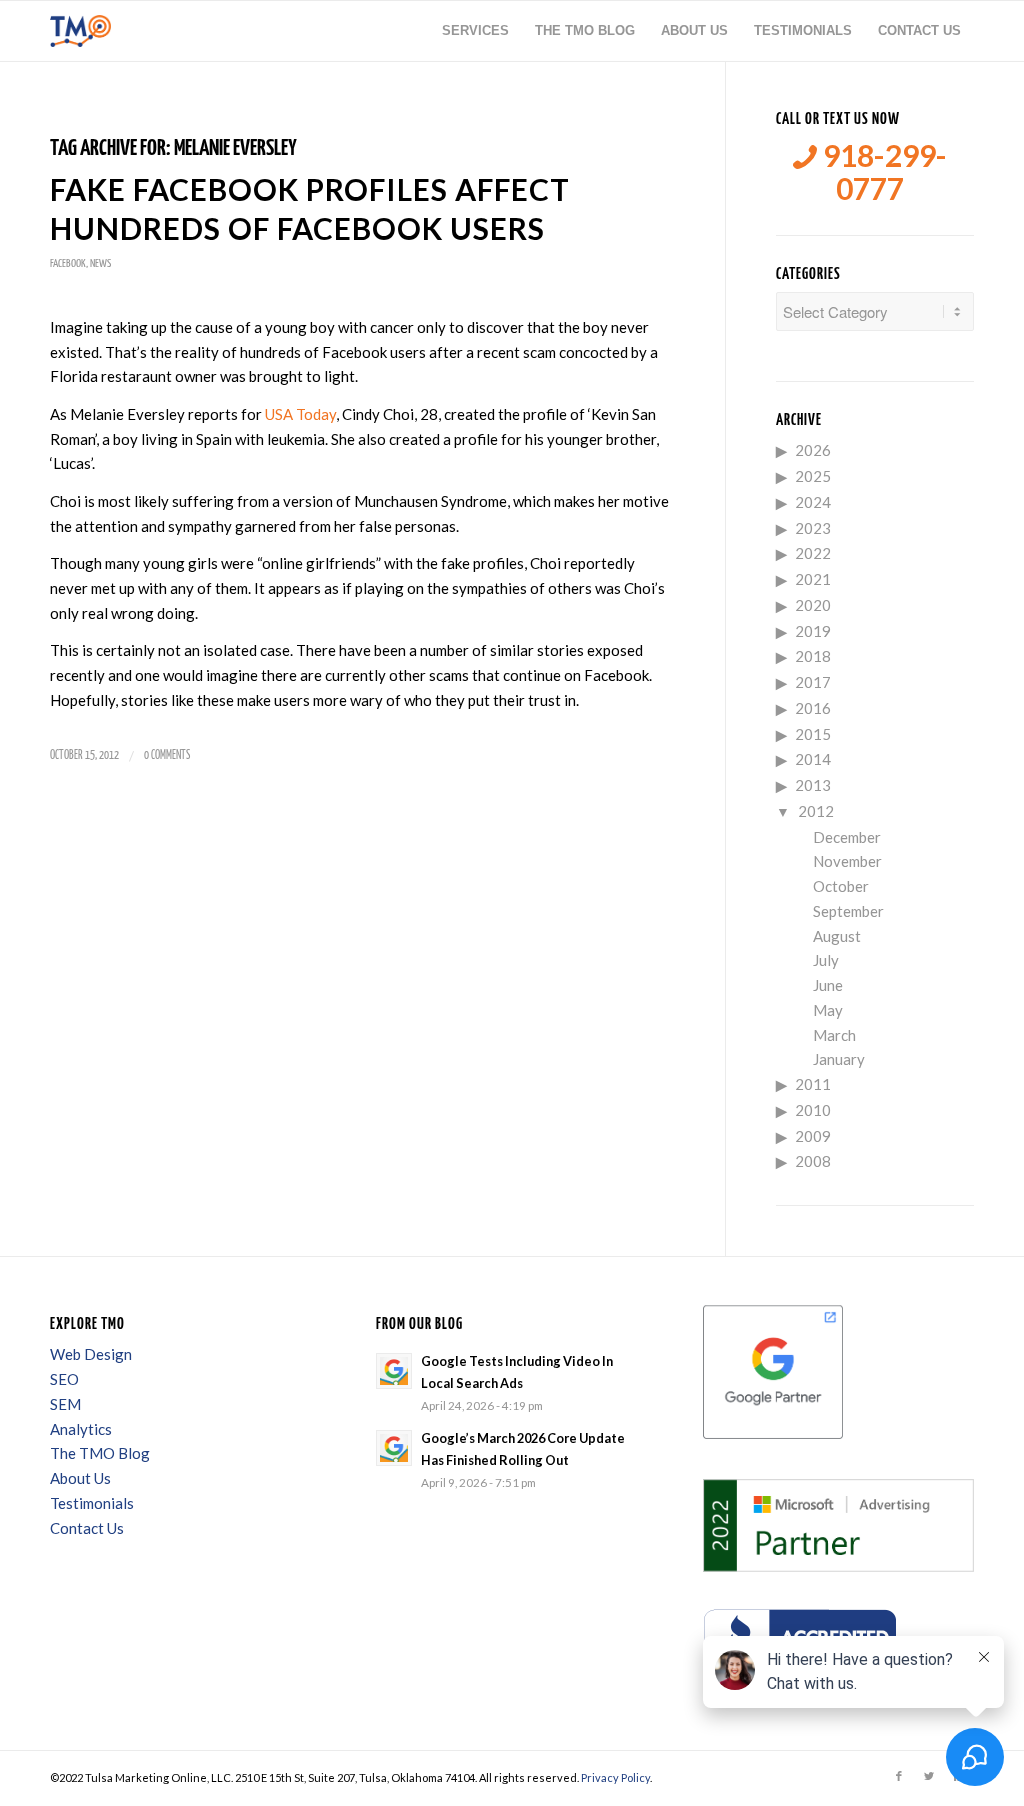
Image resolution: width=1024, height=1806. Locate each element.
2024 (813, 502)
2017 (813, 682)
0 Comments (167, 755)
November (847, 861)
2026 (813, 450)
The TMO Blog (100, 1453)
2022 (813, 553)
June (828, 985)
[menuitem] (475, 31)
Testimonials (92, 1503)
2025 (813, 476)
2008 (813, 1161)
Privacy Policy (615, 1777)
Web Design (91, 1354)
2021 (813, 579)
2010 (813, 1110)
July (826, 960)
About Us (80, 1478)
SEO (64, 1379)
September (848, 911)
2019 (813, 631)
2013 (813, 785)
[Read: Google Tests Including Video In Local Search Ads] (394, 1371)
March (834, 1035)
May (828, 1010)
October (841, 886)
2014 (813, 759)
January (839, 1059)
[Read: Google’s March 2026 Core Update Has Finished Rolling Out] (394, 1448)
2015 (813, 734)
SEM (65, 1404)
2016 (813, 708)
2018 (813, 656)
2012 (816, 811)
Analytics (81, 1429)
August (837, 936)
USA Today (300, 414)
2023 (813, 528)
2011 (813, 1084)
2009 (813, 1136)
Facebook (68, 263)
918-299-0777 (882, 172)
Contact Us (87, 1528)
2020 (813, 605)
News (100, 263)
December (847, 837)
